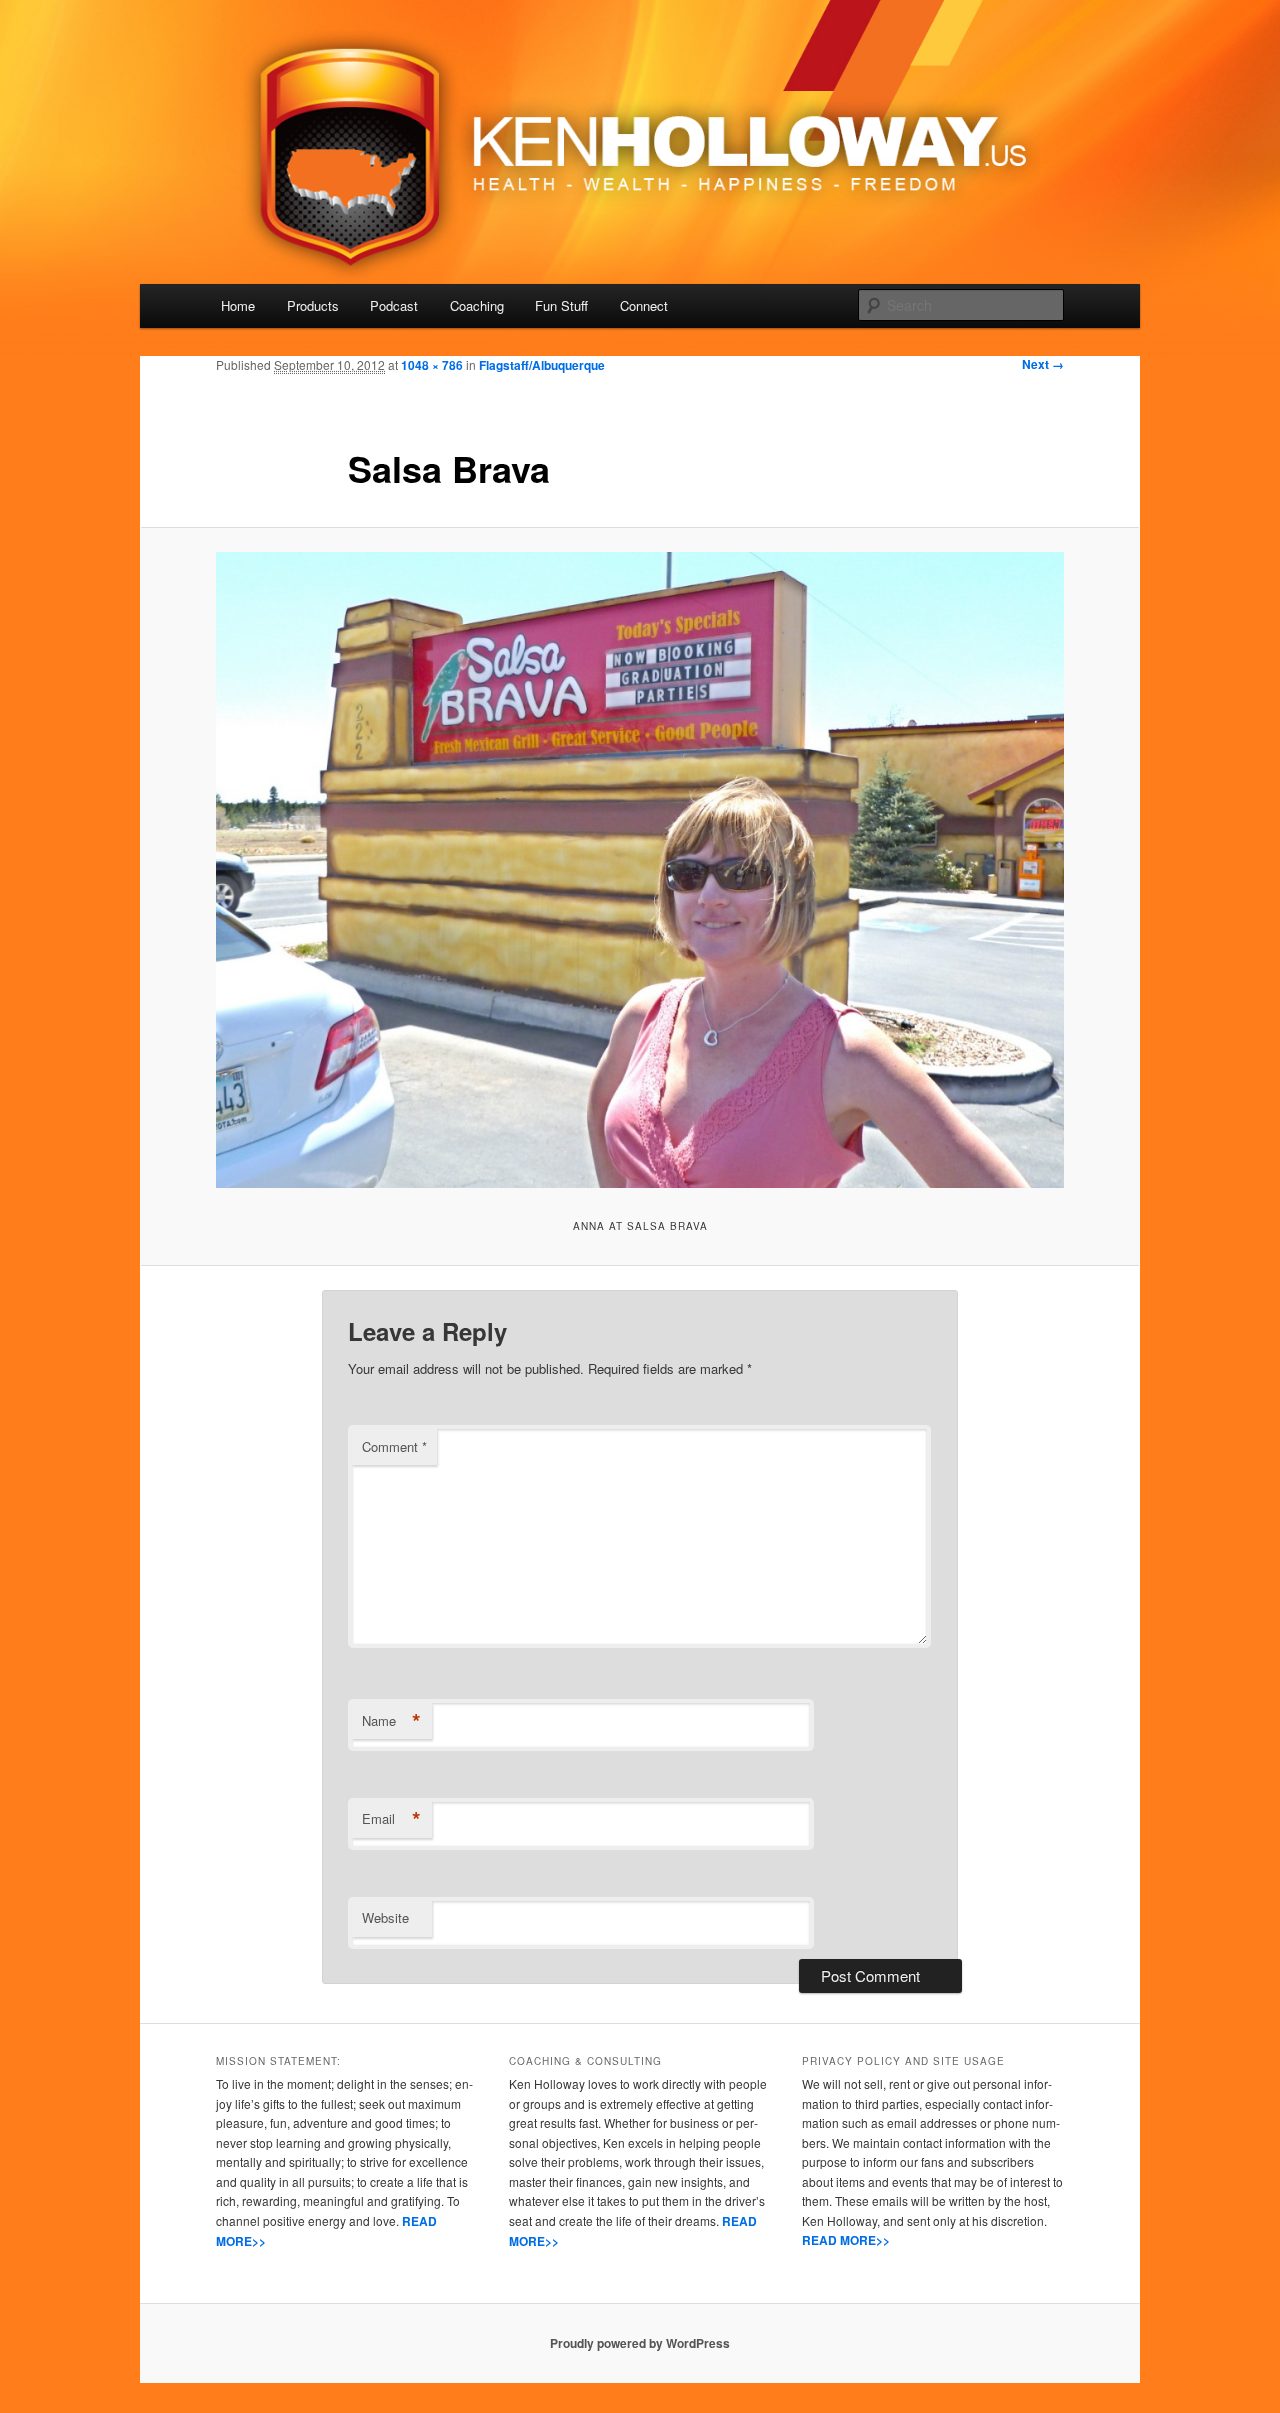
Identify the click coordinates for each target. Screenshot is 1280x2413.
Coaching (477, 305)
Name (391, 1721)
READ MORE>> (846, 2240)
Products (313, 305)
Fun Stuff (561, 305)
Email (391, 1819)
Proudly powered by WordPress (640, 2343)
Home (238, 305)
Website (385, 1917)
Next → (1043, 364)
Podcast (394, 305)
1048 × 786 (432, 365)
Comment (394, 1446)
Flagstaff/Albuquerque (542, 365)
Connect (644, 305)
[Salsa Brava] (640, 870)
